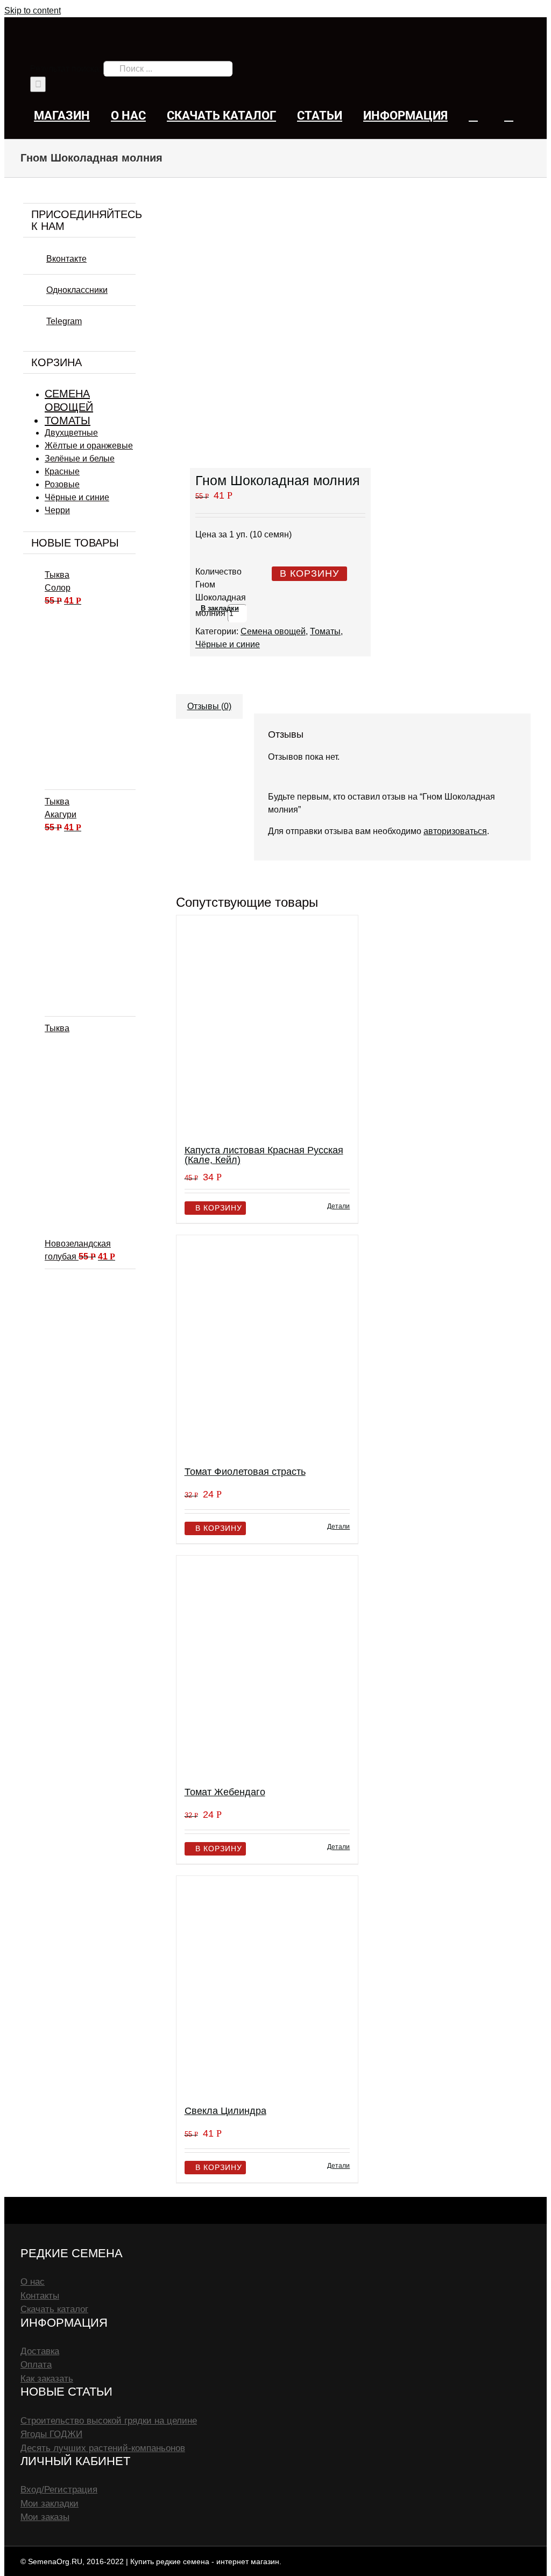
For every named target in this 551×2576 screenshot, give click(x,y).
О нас (33, 2282)
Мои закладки (50, 2504)
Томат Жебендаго (225, 1792)
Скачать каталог (54, 2309)
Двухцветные (71, 433)
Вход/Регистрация (59, 2490)
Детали (338, 1206)
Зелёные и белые (80, 458)
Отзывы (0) (209, 706)
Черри (57, 510)
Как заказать (47, 2379)
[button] (509, 115)
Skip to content (33, 10)
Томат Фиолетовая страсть (245, 1472)
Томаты (325, 631)
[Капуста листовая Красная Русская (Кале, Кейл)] (267, 1025)
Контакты (40, 2296)
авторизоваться (455, 831)
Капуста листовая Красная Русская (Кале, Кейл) (264, 1155)
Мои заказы (45, 2517)
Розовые (62, 484)
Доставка (40, 2351)
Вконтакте (66, 259)
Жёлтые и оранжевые (89, 446)
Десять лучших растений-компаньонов (103, 2448)
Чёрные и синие (228, 644)
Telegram (64, 321)
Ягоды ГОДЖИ (51, 2434)
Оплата (36, 2365)
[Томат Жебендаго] (267, 1666)
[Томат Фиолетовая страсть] (267, 1346)
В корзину (309, 573)
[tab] (209, 701)
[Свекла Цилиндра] (267, 1986)
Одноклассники (77, 290)
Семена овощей (273, 631)
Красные (62, 471)
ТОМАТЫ (68, 421)
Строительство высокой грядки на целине (109, 2421)
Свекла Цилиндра (225, 2111)
